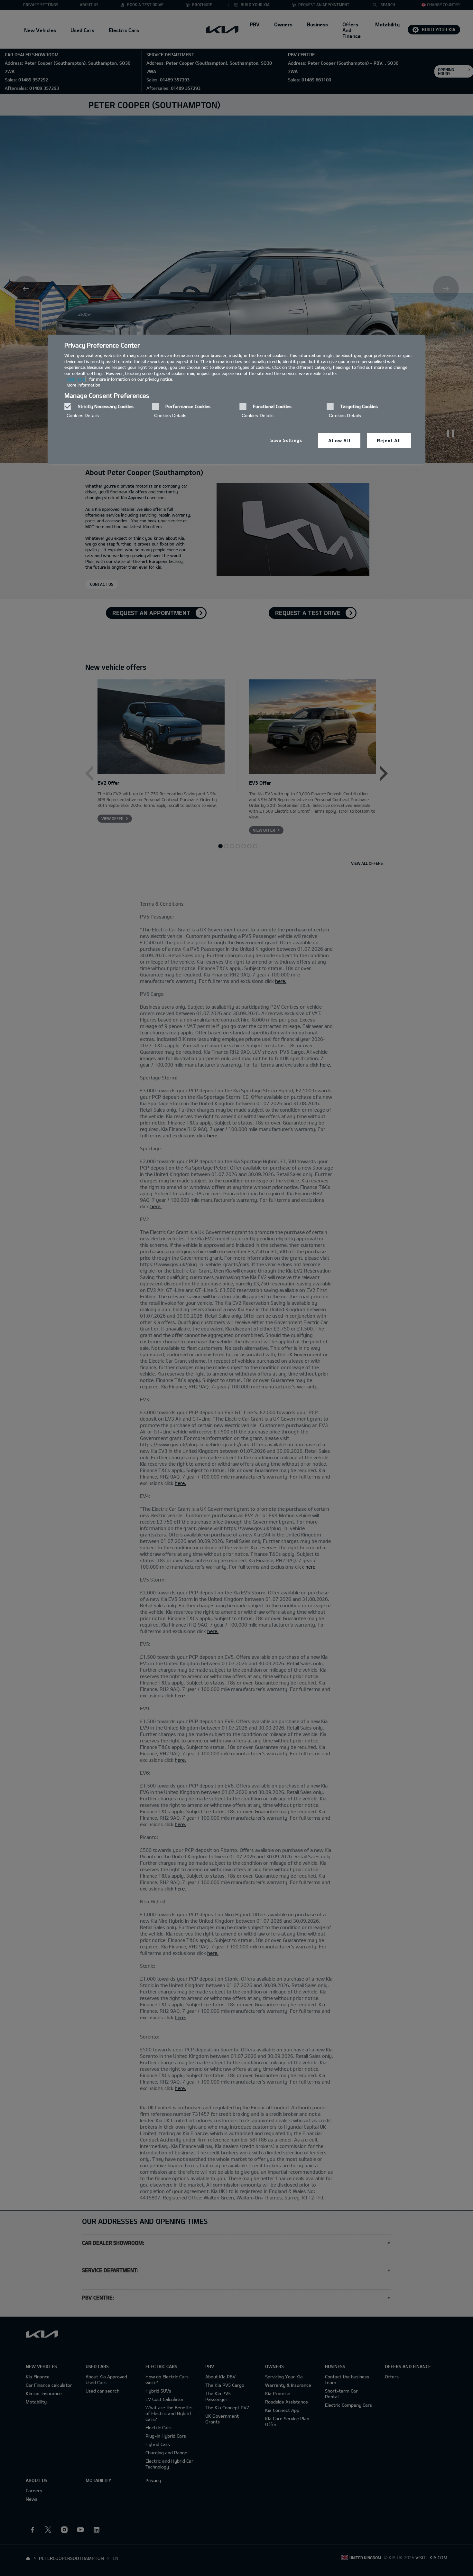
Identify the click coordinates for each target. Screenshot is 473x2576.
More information (83, 385)
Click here (76, 379)
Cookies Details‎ (83, 415)
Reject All (389, 441)
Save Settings (286, 440)
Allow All (339, 441)
